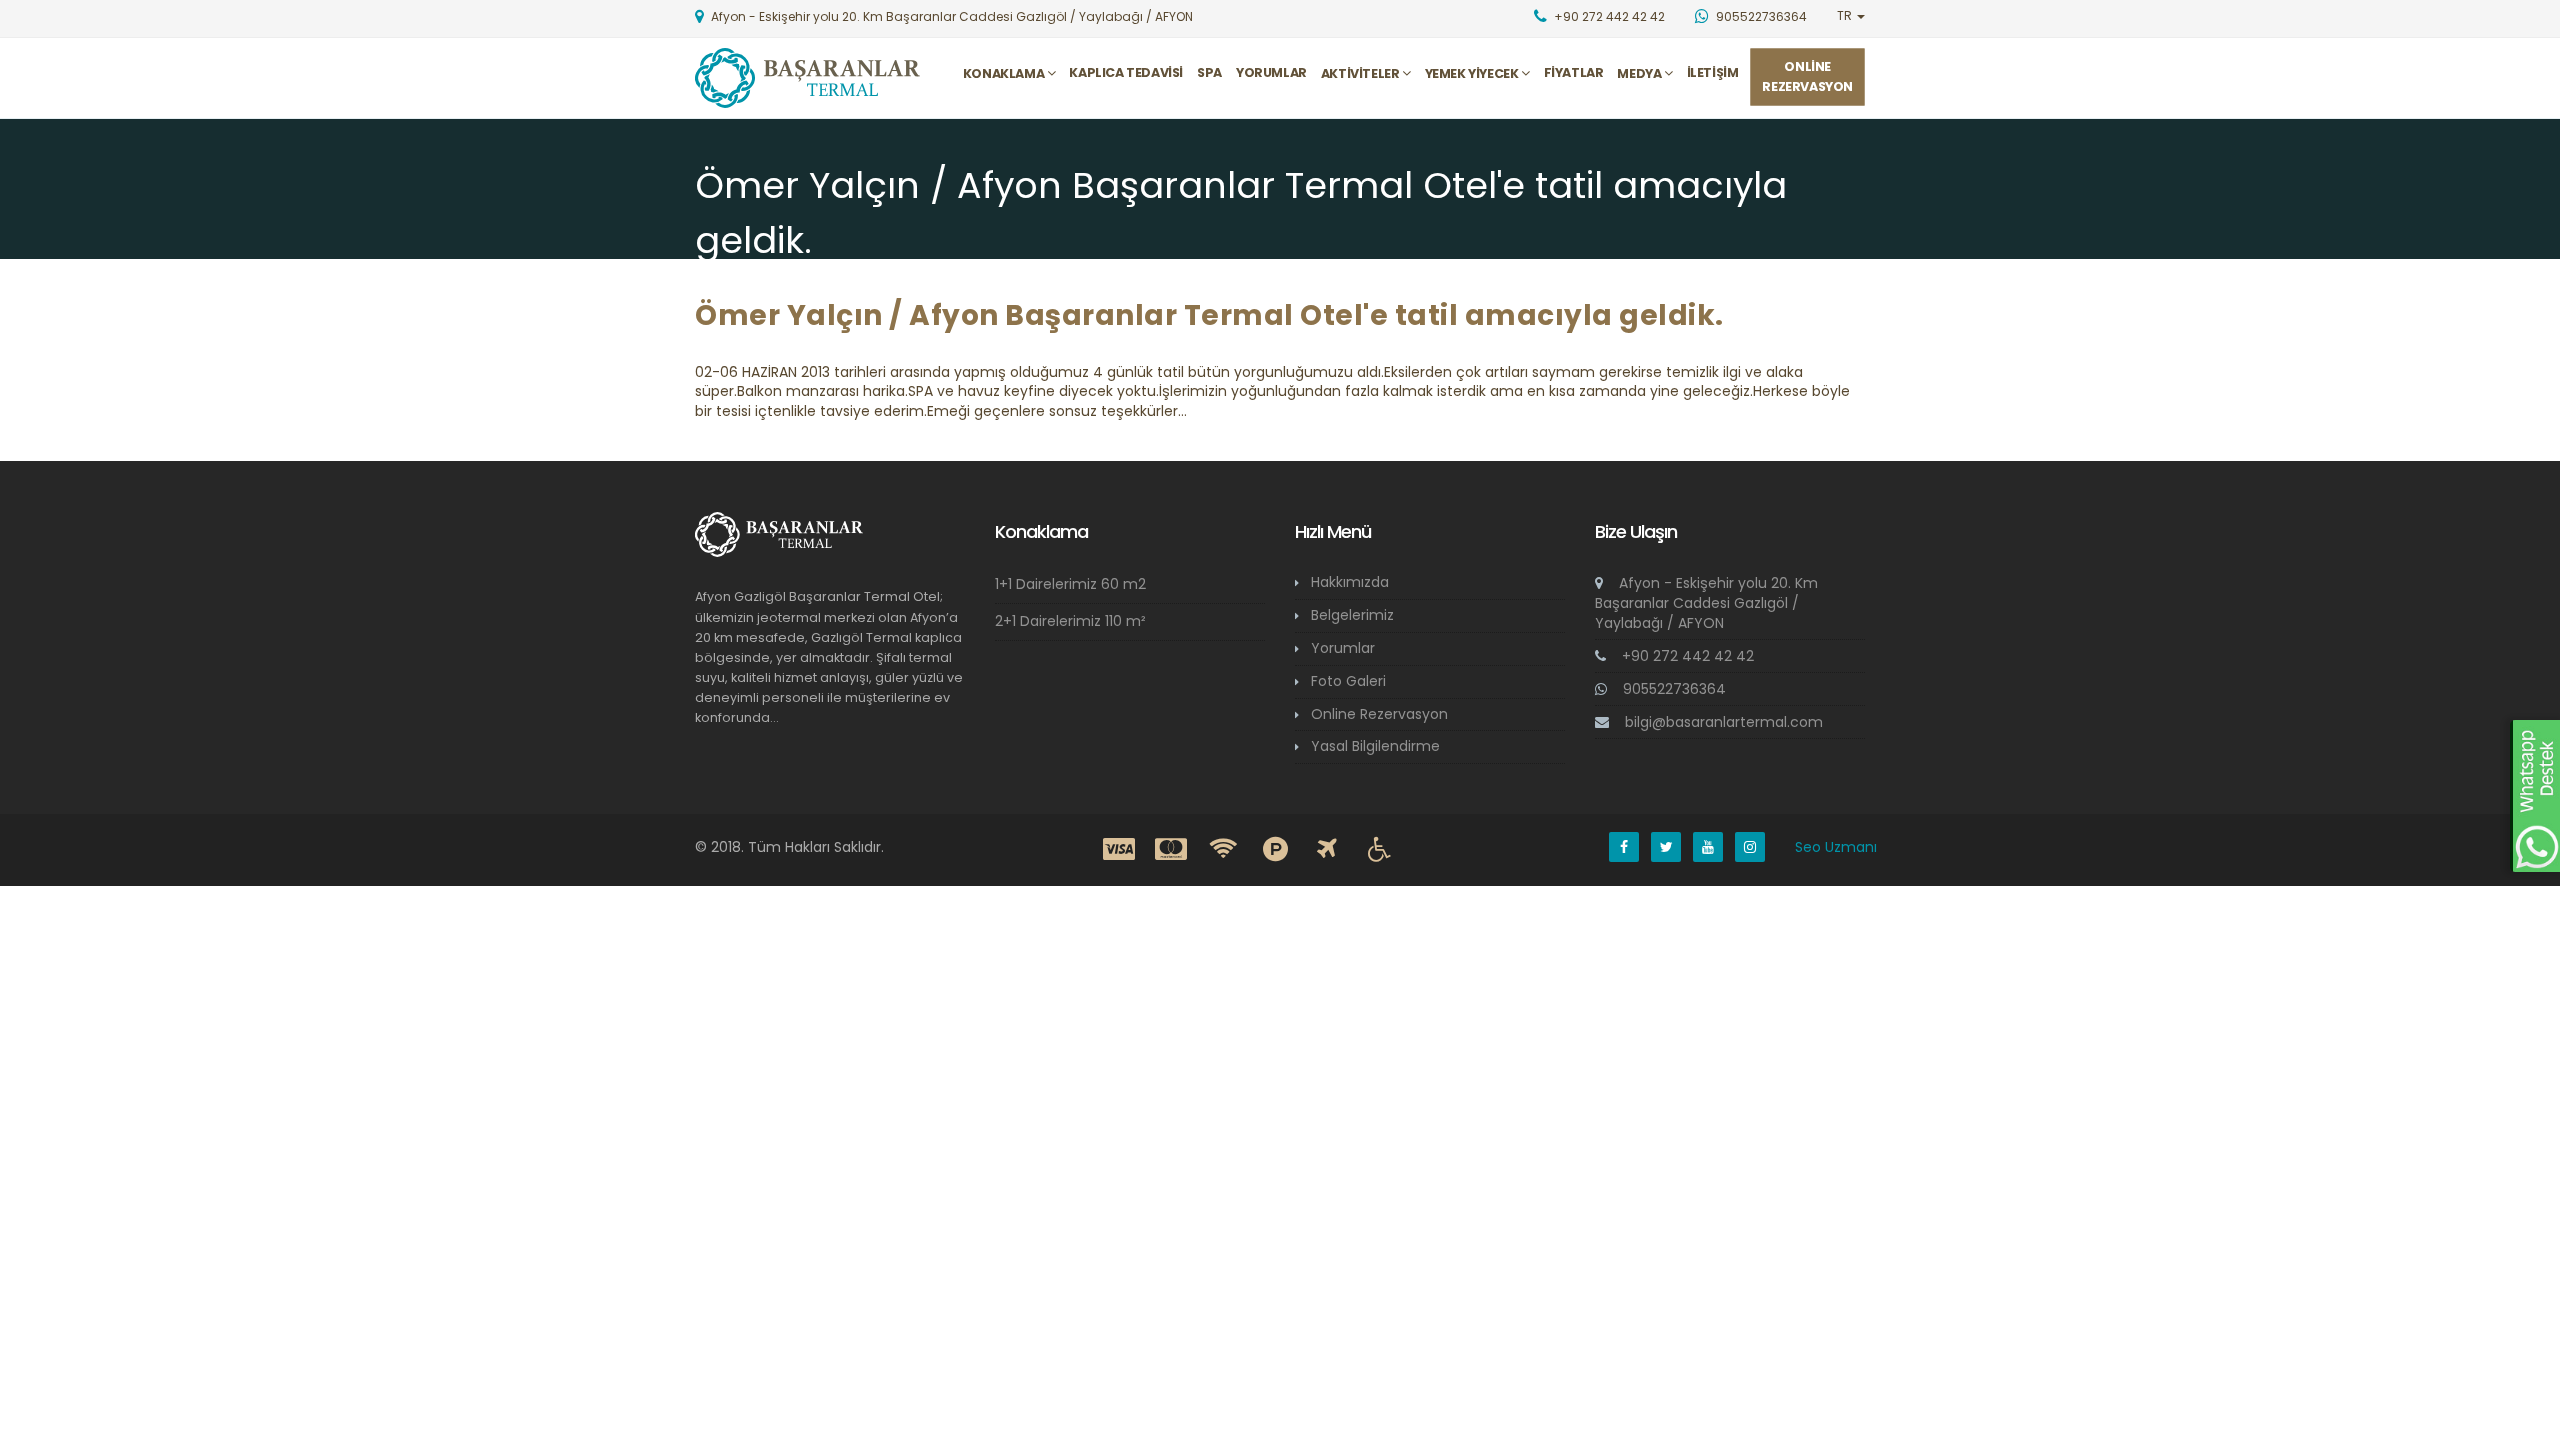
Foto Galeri (1348, 681)
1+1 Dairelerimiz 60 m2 (1070, 584)
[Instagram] (1750, 847)
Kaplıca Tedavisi (1126, 72)
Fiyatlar (1574, 72)
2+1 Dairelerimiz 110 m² (1070, 621)
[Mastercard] (1171, 850)
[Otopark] (1275, 850)
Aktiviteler (1361, 73)
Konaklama (1005, 73)
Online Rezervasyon (1379, 714)
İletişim (1713, 72)
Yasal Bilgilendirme (1375, 746)
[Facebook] (1624, 847)
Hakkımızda (1350, 582)
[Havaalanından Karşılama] (1327, 850)
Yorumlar (1271, 72)
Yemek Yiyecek (1473, 73)
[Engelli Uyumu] (1379, 850)
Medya (1640, 73)
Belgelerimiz (1352, 615)
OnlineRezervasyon (1807, 76)
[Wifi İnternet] (1223, 850)
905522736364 (1672, 689)
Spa (1209, 72)
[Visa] (1119, 850)
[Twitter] (1666, 847)
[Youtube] (1708, 847)
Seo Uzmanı (1836, 847)
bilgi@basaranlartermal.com (1724, 722)
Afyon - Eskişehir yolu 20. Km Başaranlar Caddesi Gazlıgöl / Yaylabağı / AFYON (1706, 603)
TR (1846, 15)
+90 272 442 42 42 (1686, 656)
